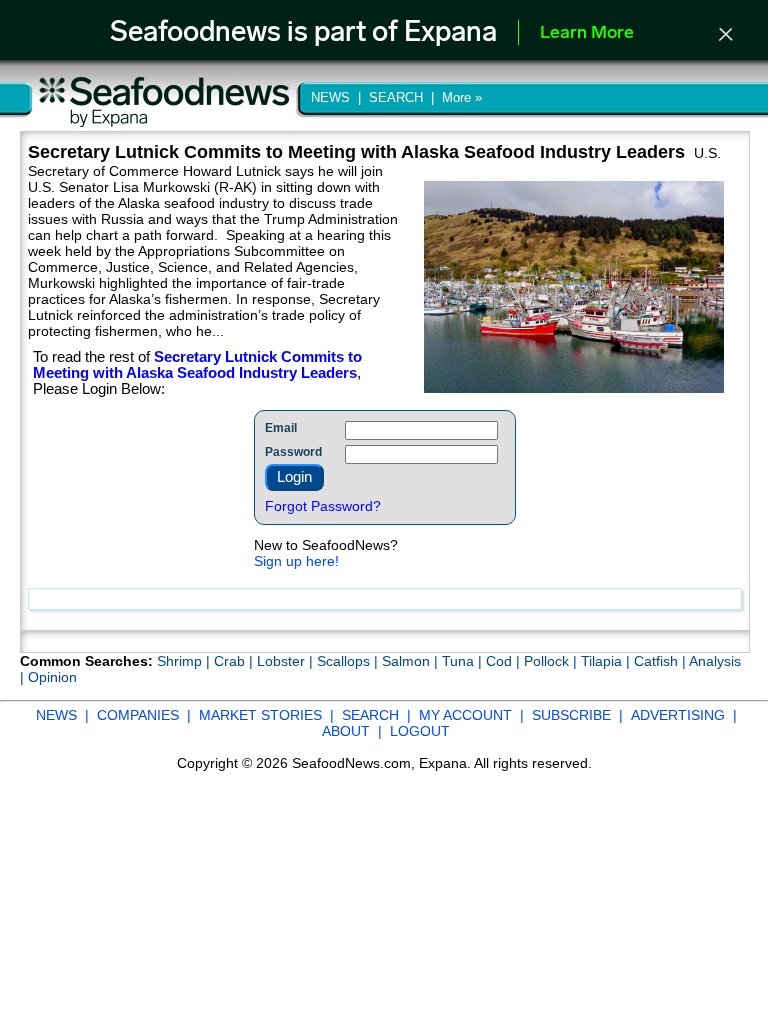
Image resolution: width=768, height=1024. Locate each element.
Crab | (235, 661)
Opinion (52, 677)
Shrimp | (185, 661)
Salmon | (412, 661)
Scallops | (349, 661)
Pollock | (552, 661)
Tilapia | (607, 661)
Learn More (587, 34)
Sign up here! (296, 561)
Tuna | (464, 661)
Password (293, 452)
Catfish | (661, 661)
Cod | (505, 661)
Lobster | (287, 661)
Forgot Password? (323, 506)
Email (281, 428)
